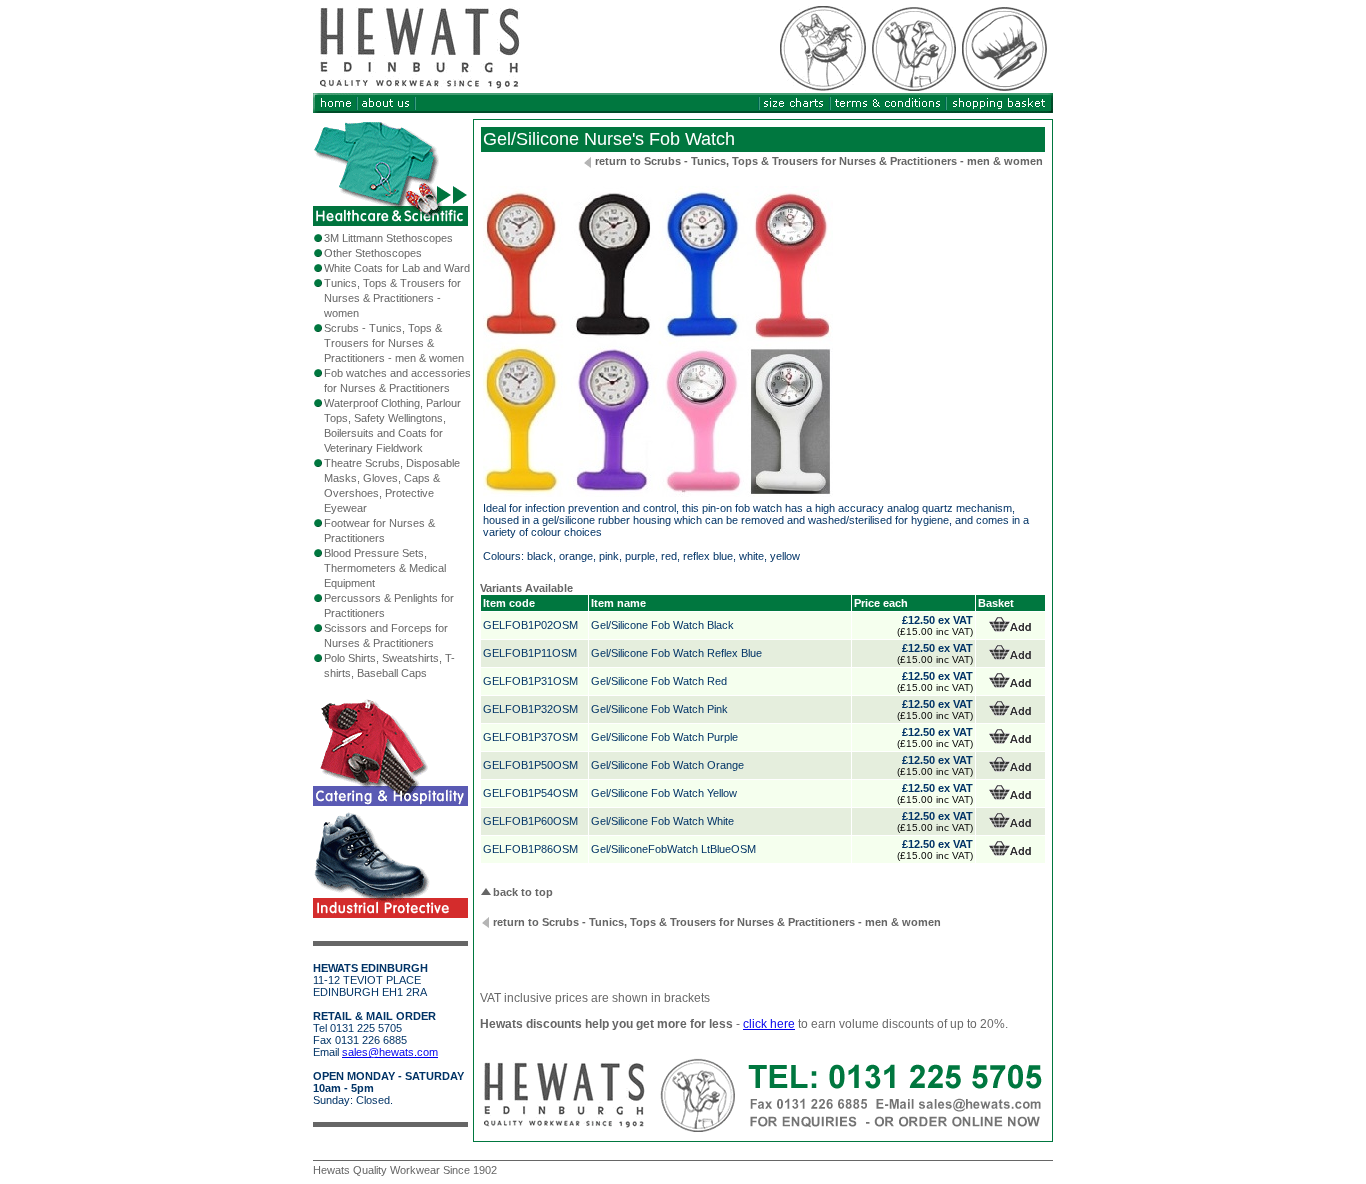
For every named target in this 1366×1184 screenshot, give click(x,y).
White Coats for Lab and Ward (397, 268)
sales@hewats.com (390, 1052)
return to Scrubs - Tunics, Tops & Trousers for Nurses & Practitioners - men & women (819, 161)
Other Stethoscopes (373, 253)
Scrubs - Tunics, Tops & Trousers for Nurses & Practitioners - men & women (394, 343)
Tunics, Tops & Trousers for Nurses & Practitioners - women (392, 298)
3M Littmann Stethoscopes (388, 238)
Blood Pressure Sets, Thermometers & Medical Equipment (385, 568)
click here (769, 1024)
